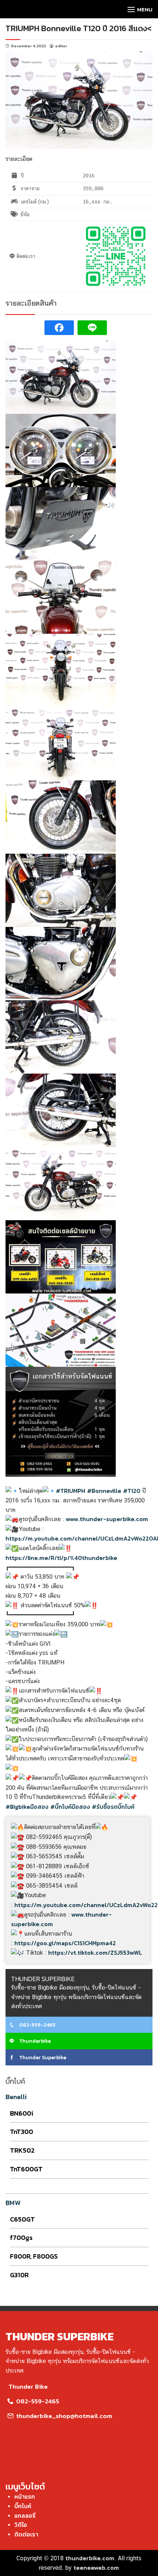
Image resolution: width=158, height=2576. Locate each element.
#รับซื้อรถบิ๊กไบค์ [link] (113, 1807)
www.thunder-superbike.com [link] (107, 1519)
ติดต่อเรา (26, 2534)
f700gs (21, 2238)
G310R (19, 2275)
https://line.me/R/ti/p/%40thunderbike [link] (61, 1558)
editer (61, 46)
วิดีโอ (21, 2525)
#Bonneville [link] (104, 1491)
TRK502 (22, 2150)
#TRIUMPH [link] (71, 1491)
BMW (13, 2203)
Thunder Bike (28, 2387)
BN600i (22, 2113)
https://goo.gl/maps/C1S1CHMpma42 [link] (65, 1943)
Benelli (16, 2097)
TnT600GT (26, 2169)
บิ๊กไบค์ (23, 2506)
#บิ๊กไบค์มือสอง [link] (70, 1807)
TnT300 (21, 2132)
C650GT (22, 2219)
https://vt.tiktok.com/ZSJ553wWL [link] (95, 1953)
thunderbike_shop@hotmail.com (63, 2416)
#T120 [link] (132, 1491)
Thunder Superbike (42, 2058)
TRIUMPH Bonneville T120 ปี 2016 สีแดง (76, 28)
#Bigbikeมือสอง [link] (27, 1807)
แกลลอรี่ (25, 2516)
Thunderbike (34, 2041)
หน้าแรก (25, 2496)
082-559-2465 (37, 2025)
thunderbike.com (90, 2558)
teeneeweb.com (96, 2568)
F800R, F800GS (34, 2256)
